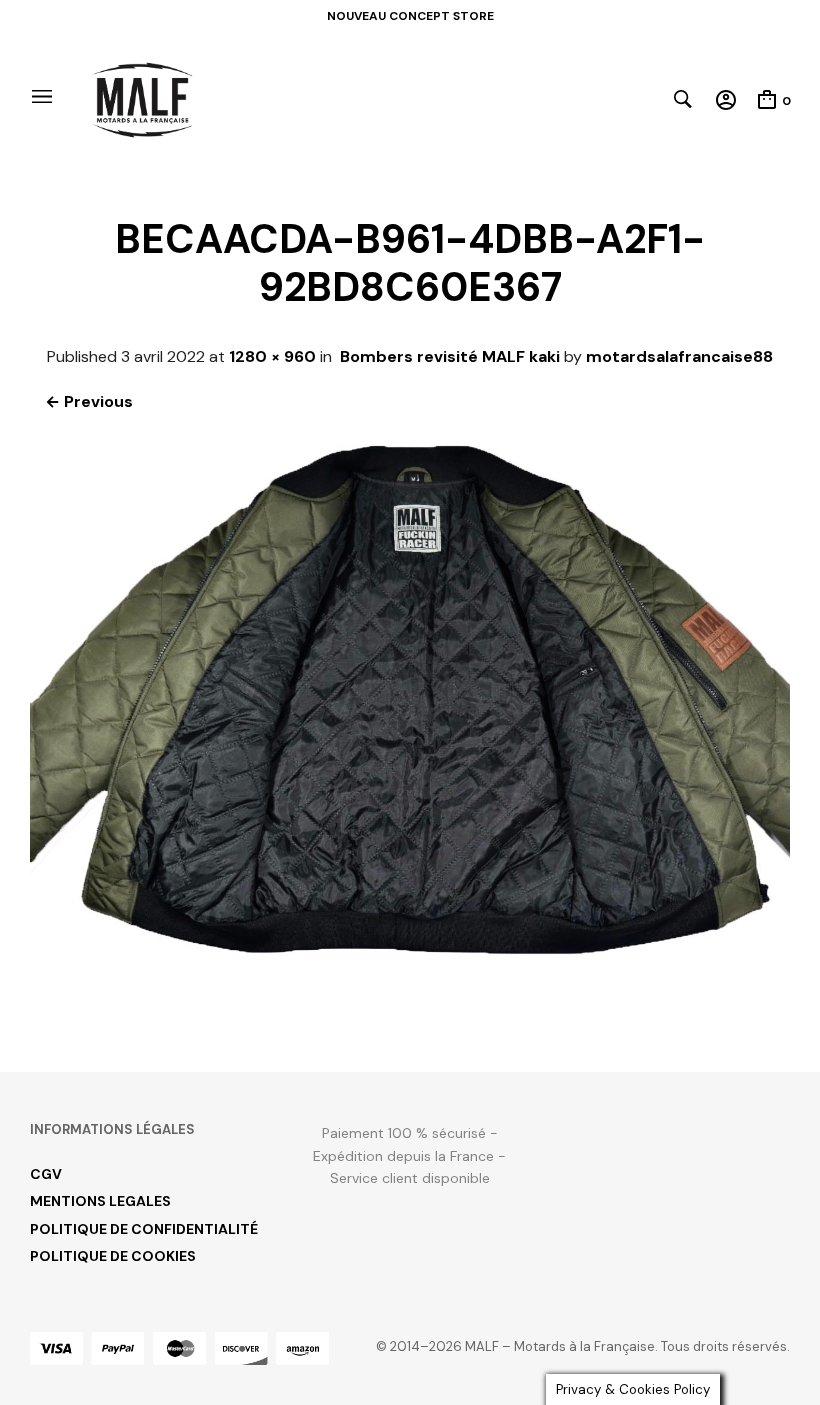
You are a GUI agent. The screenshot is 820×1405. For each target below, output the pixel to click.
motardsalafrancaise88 (679, 356)
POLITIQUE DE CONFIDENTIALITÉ (144, 1229)
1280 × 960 (272, 356)
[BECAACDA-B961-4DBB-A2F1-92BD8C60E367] (410, 999)
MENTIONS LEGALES (100, 1201)
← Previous (89, 401)
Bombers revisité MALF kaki (450, 356)
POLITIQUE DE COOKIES (113, 1256)
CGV (46, 1174)
